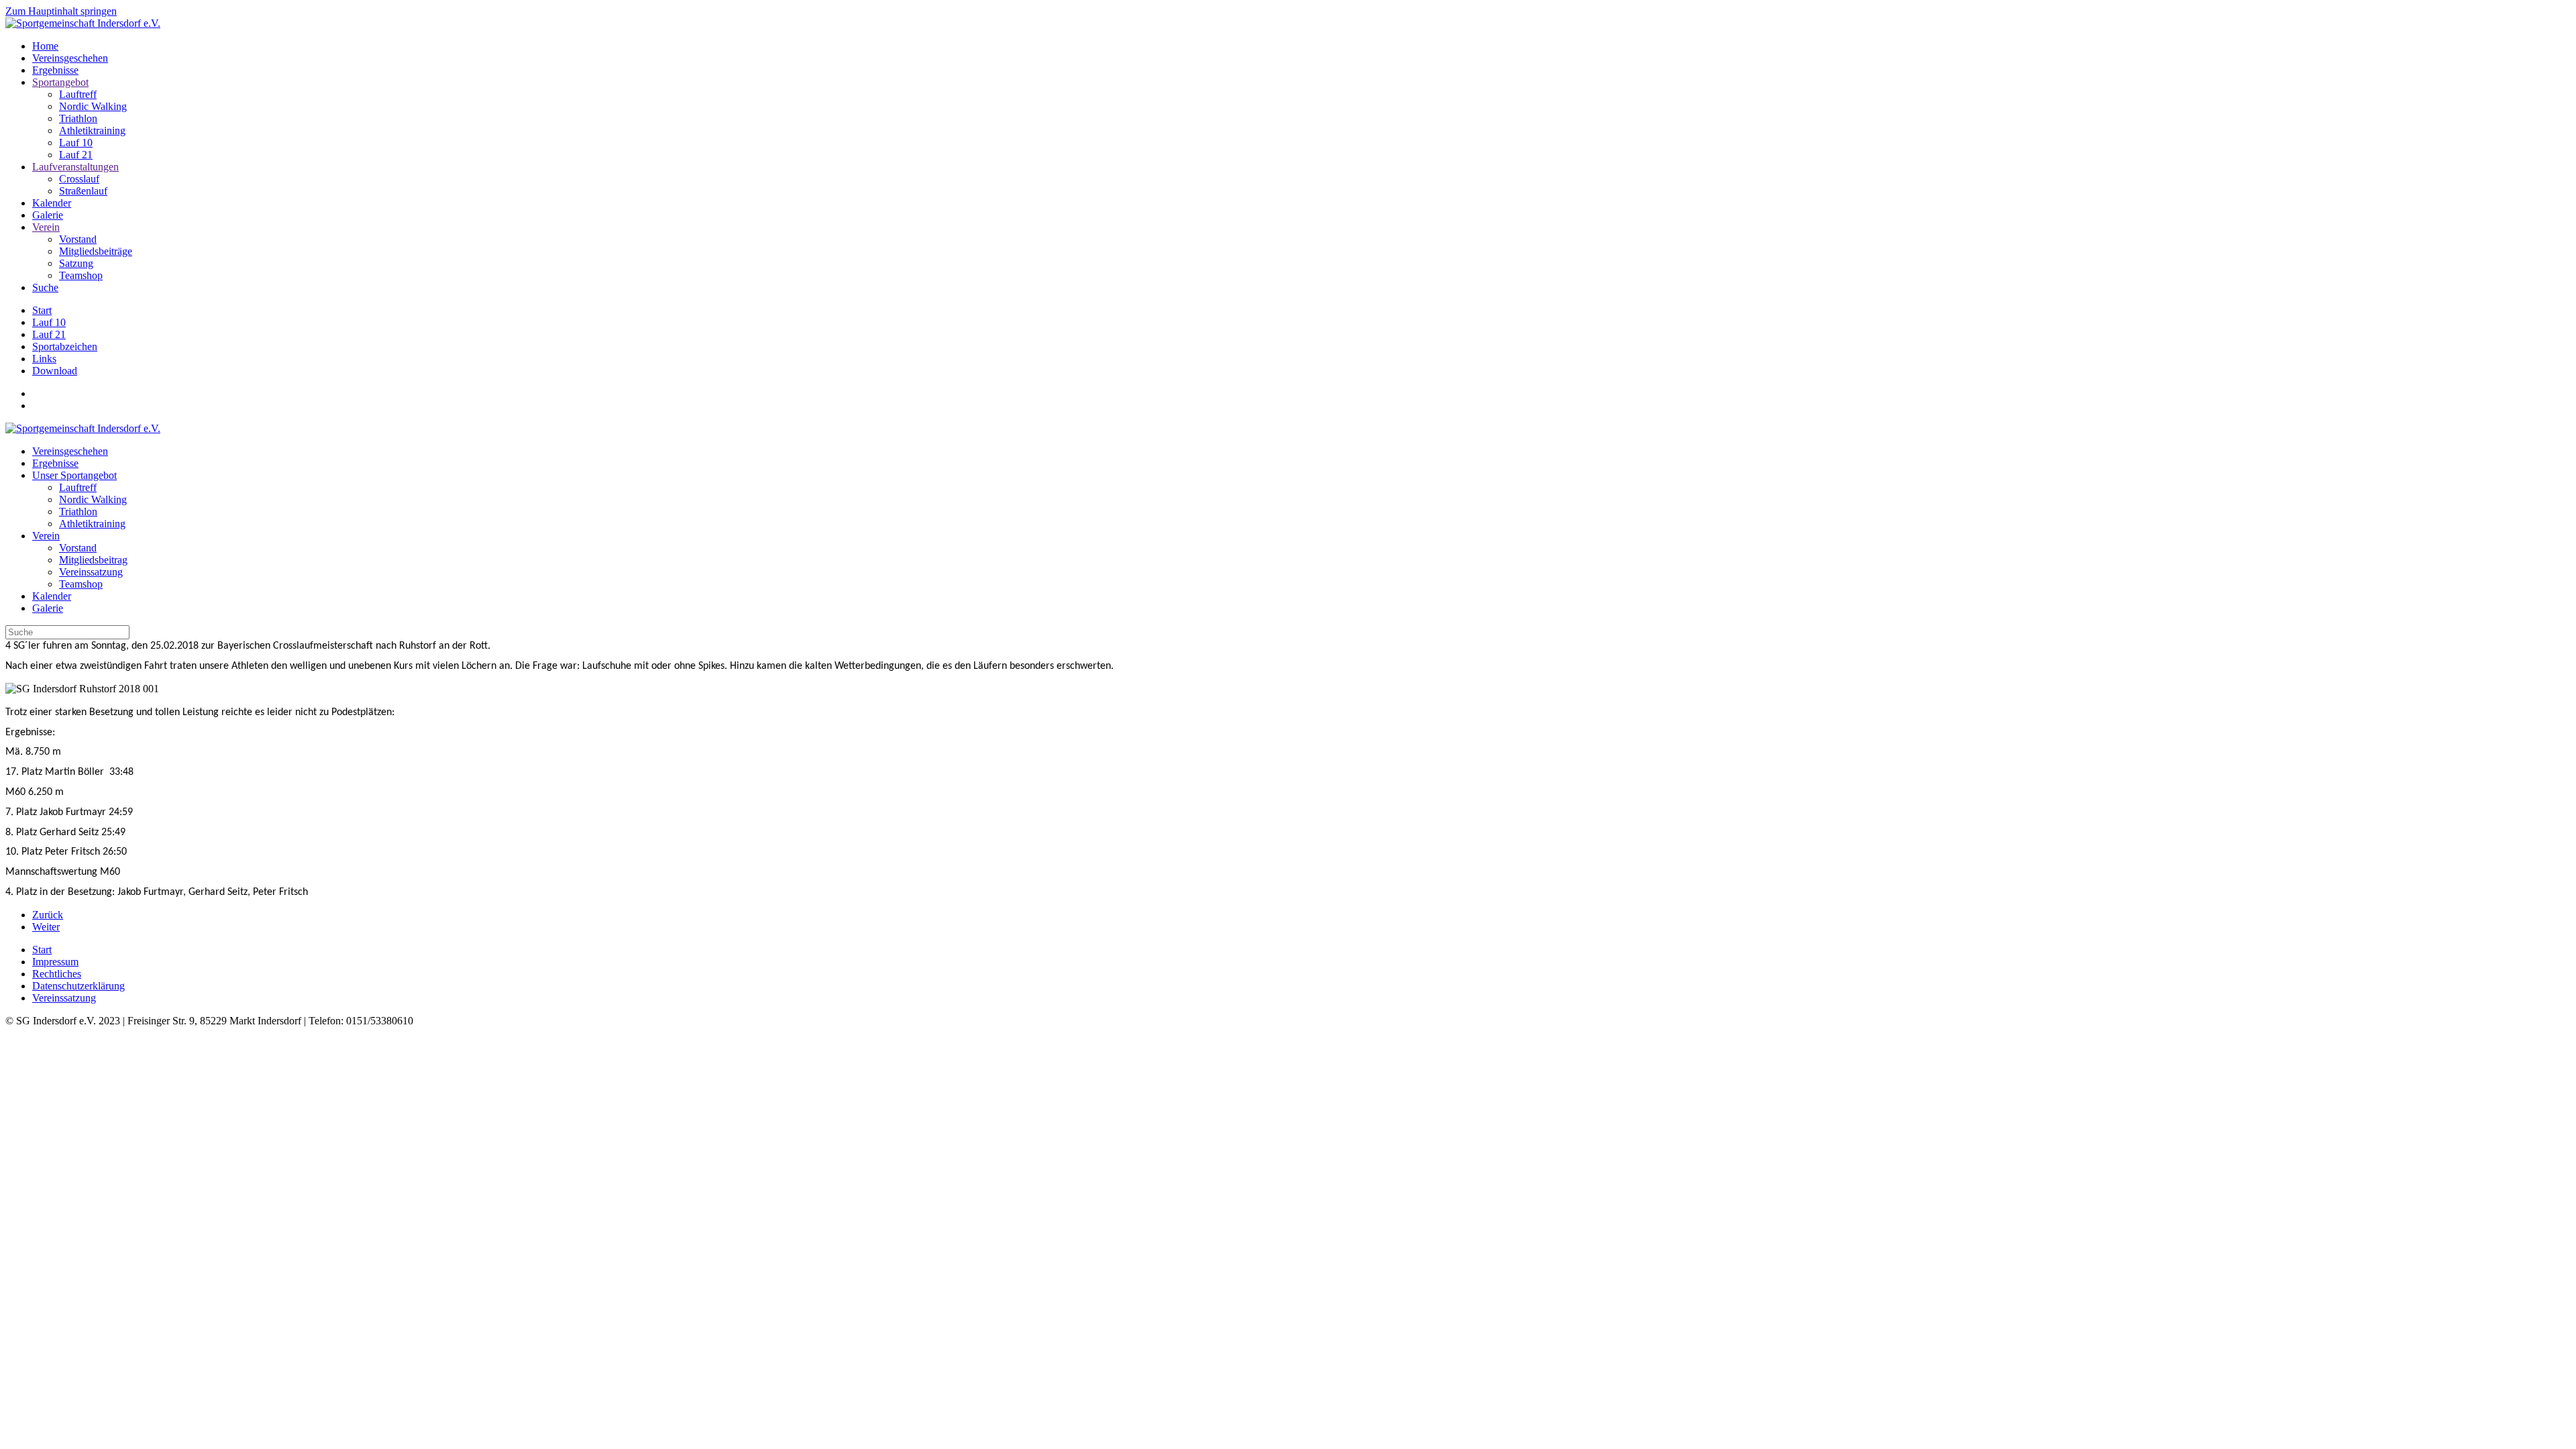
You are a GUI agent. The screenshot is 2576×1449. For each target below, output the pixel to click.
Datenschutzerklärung (78, 986)
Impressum (55, 962)
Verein (46, 227)
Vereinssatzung (91, 572)
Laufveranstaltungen (75, 167)
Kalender (52, 203)
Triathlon (78, 118)
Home (45, 46)
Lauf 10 (76, 143)
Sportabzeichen (65, 346)
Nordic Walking (93, 106)
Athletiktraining (92, 130)
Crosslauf (79, 179)
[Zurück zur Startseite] (83, 23)
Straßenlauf (83, 191)
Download (55, 371)
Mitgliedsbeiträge (96, 251)
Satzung (76, 263)
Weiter (46, 927)
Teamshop (81, 275)
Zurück (48, 915)
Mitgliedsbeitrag (93, 560)
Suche (45, 287)
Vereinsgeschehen (70, 58)
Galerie (48, 215)
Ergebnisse (55, 70)
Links (44, 359)
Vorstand (78, 239)
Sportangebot (60, 82)
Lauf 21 (76, 155)
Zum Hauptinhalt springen (61, 11)
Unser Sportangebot (74, 475)
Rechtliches (57, 974)
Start (42, 310)
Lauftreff (78, 94)
